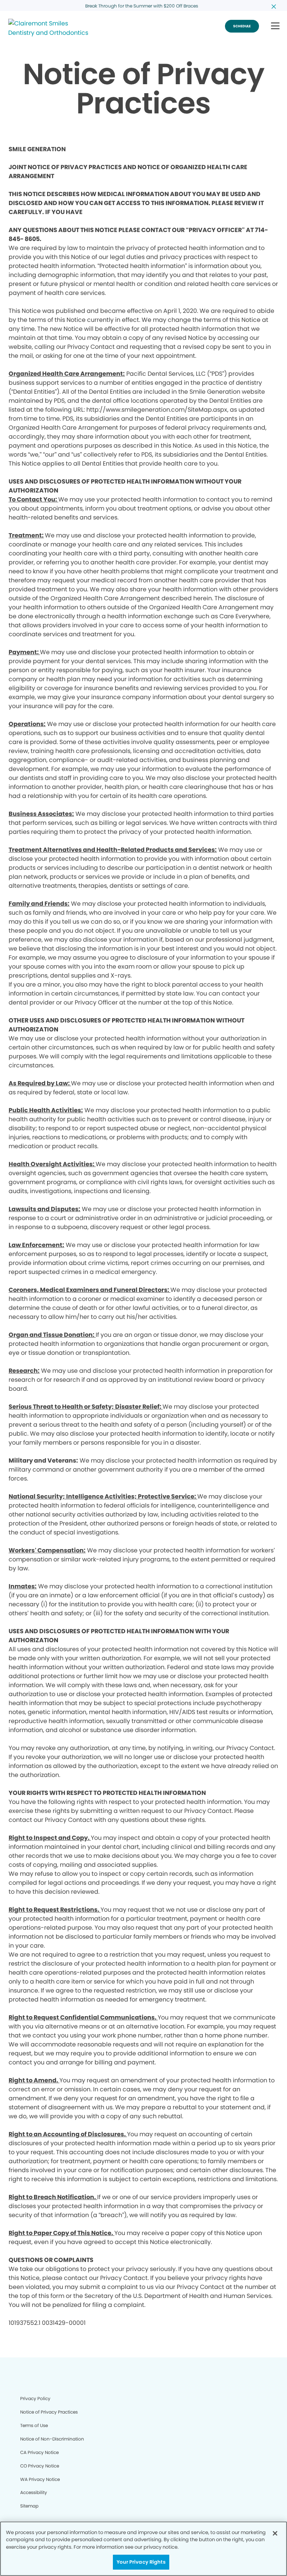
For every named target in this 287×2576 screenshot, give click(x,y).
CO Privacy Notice (40, 2466)
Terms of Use (34, 2425)
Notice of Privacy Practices (49, 2412)
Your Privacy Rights (141, 2562)
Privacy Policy (35, 2398)
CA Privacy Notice (39, 2452)
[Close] (275, 2533)
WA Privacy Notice (40, 2479)
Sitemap (29, 2506)
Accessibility (34, 2492)
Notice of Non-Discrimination (52, 2439)
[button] (275, 26)
